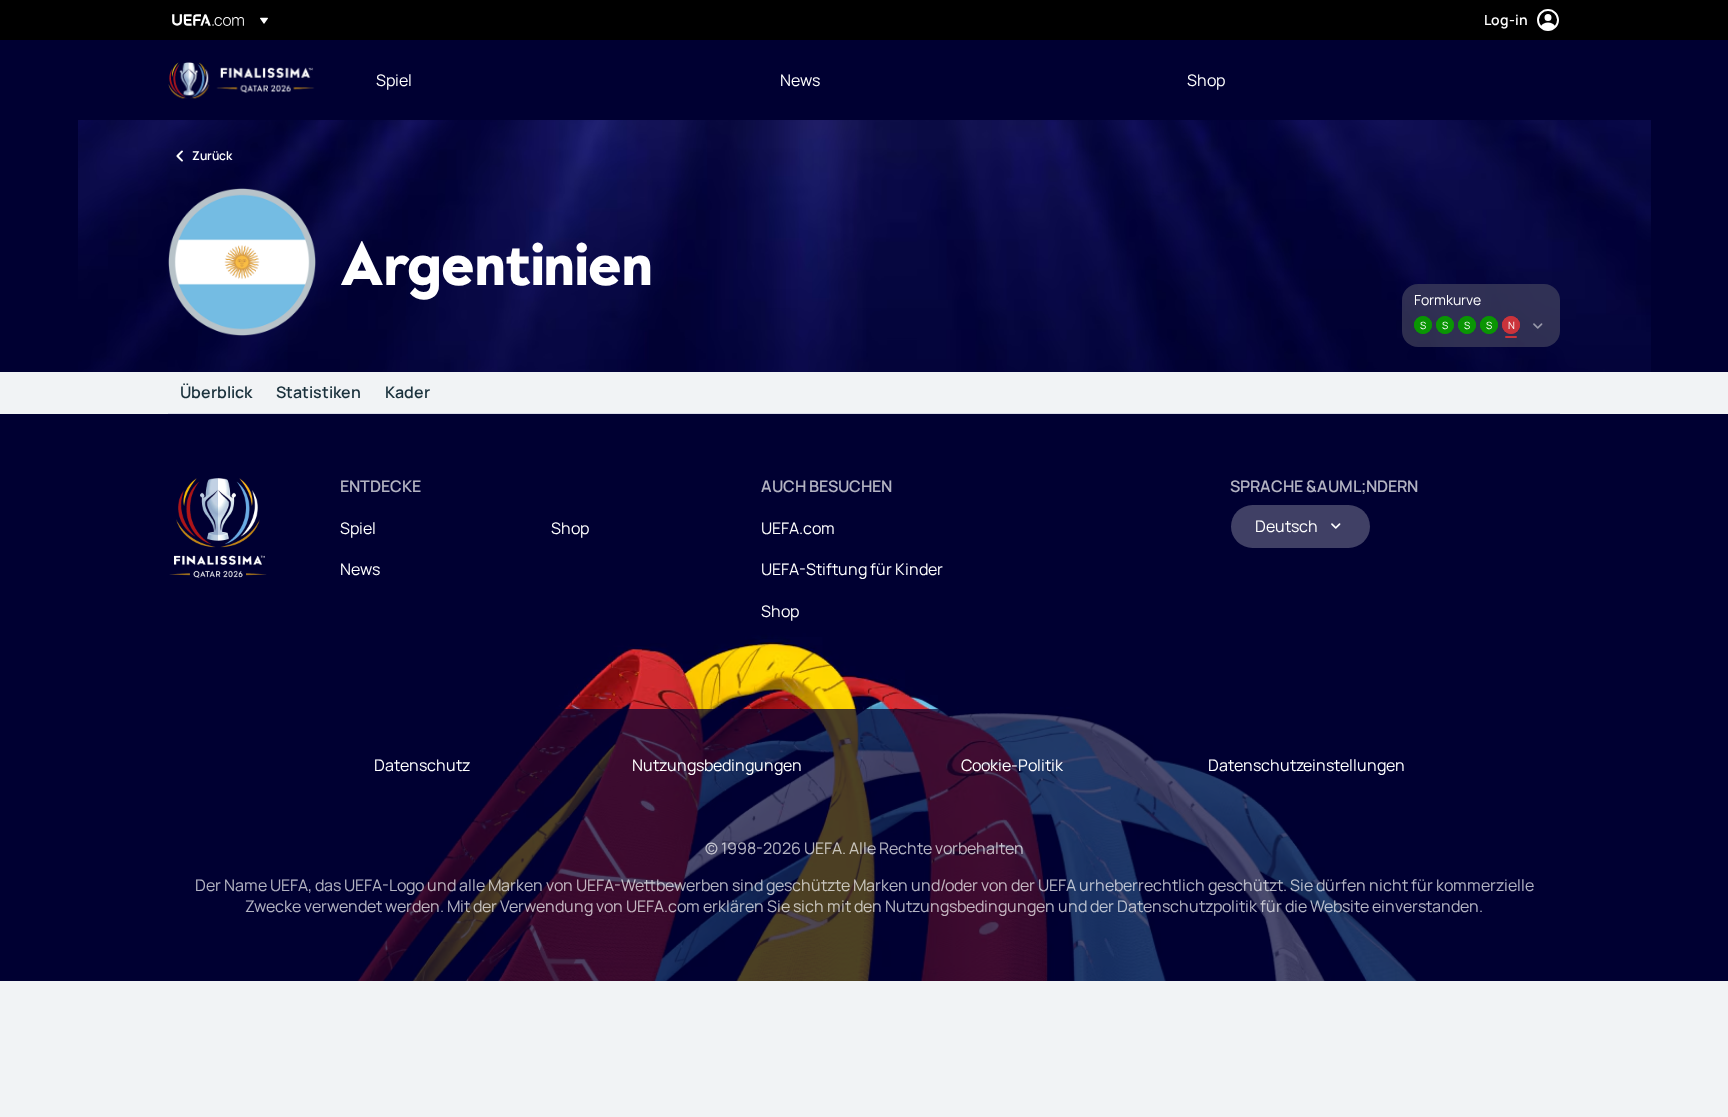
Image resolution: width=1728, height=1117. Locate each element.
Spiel (358, 528)
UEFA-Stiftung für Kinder (852, 569)
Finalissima (241, 80)
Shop (570, 528)
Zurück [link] (212, 155)
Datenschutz (422, 765)
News (360, 569)
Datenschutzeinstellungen (1306, 765)
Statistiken (318, 393)
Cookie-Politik (1012, 765)
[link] (394, 80)
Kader (407, 393)
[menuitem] (553, 80)
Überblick (216, 393)
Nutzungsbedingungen (717, 765)
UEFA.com (798, 528)
